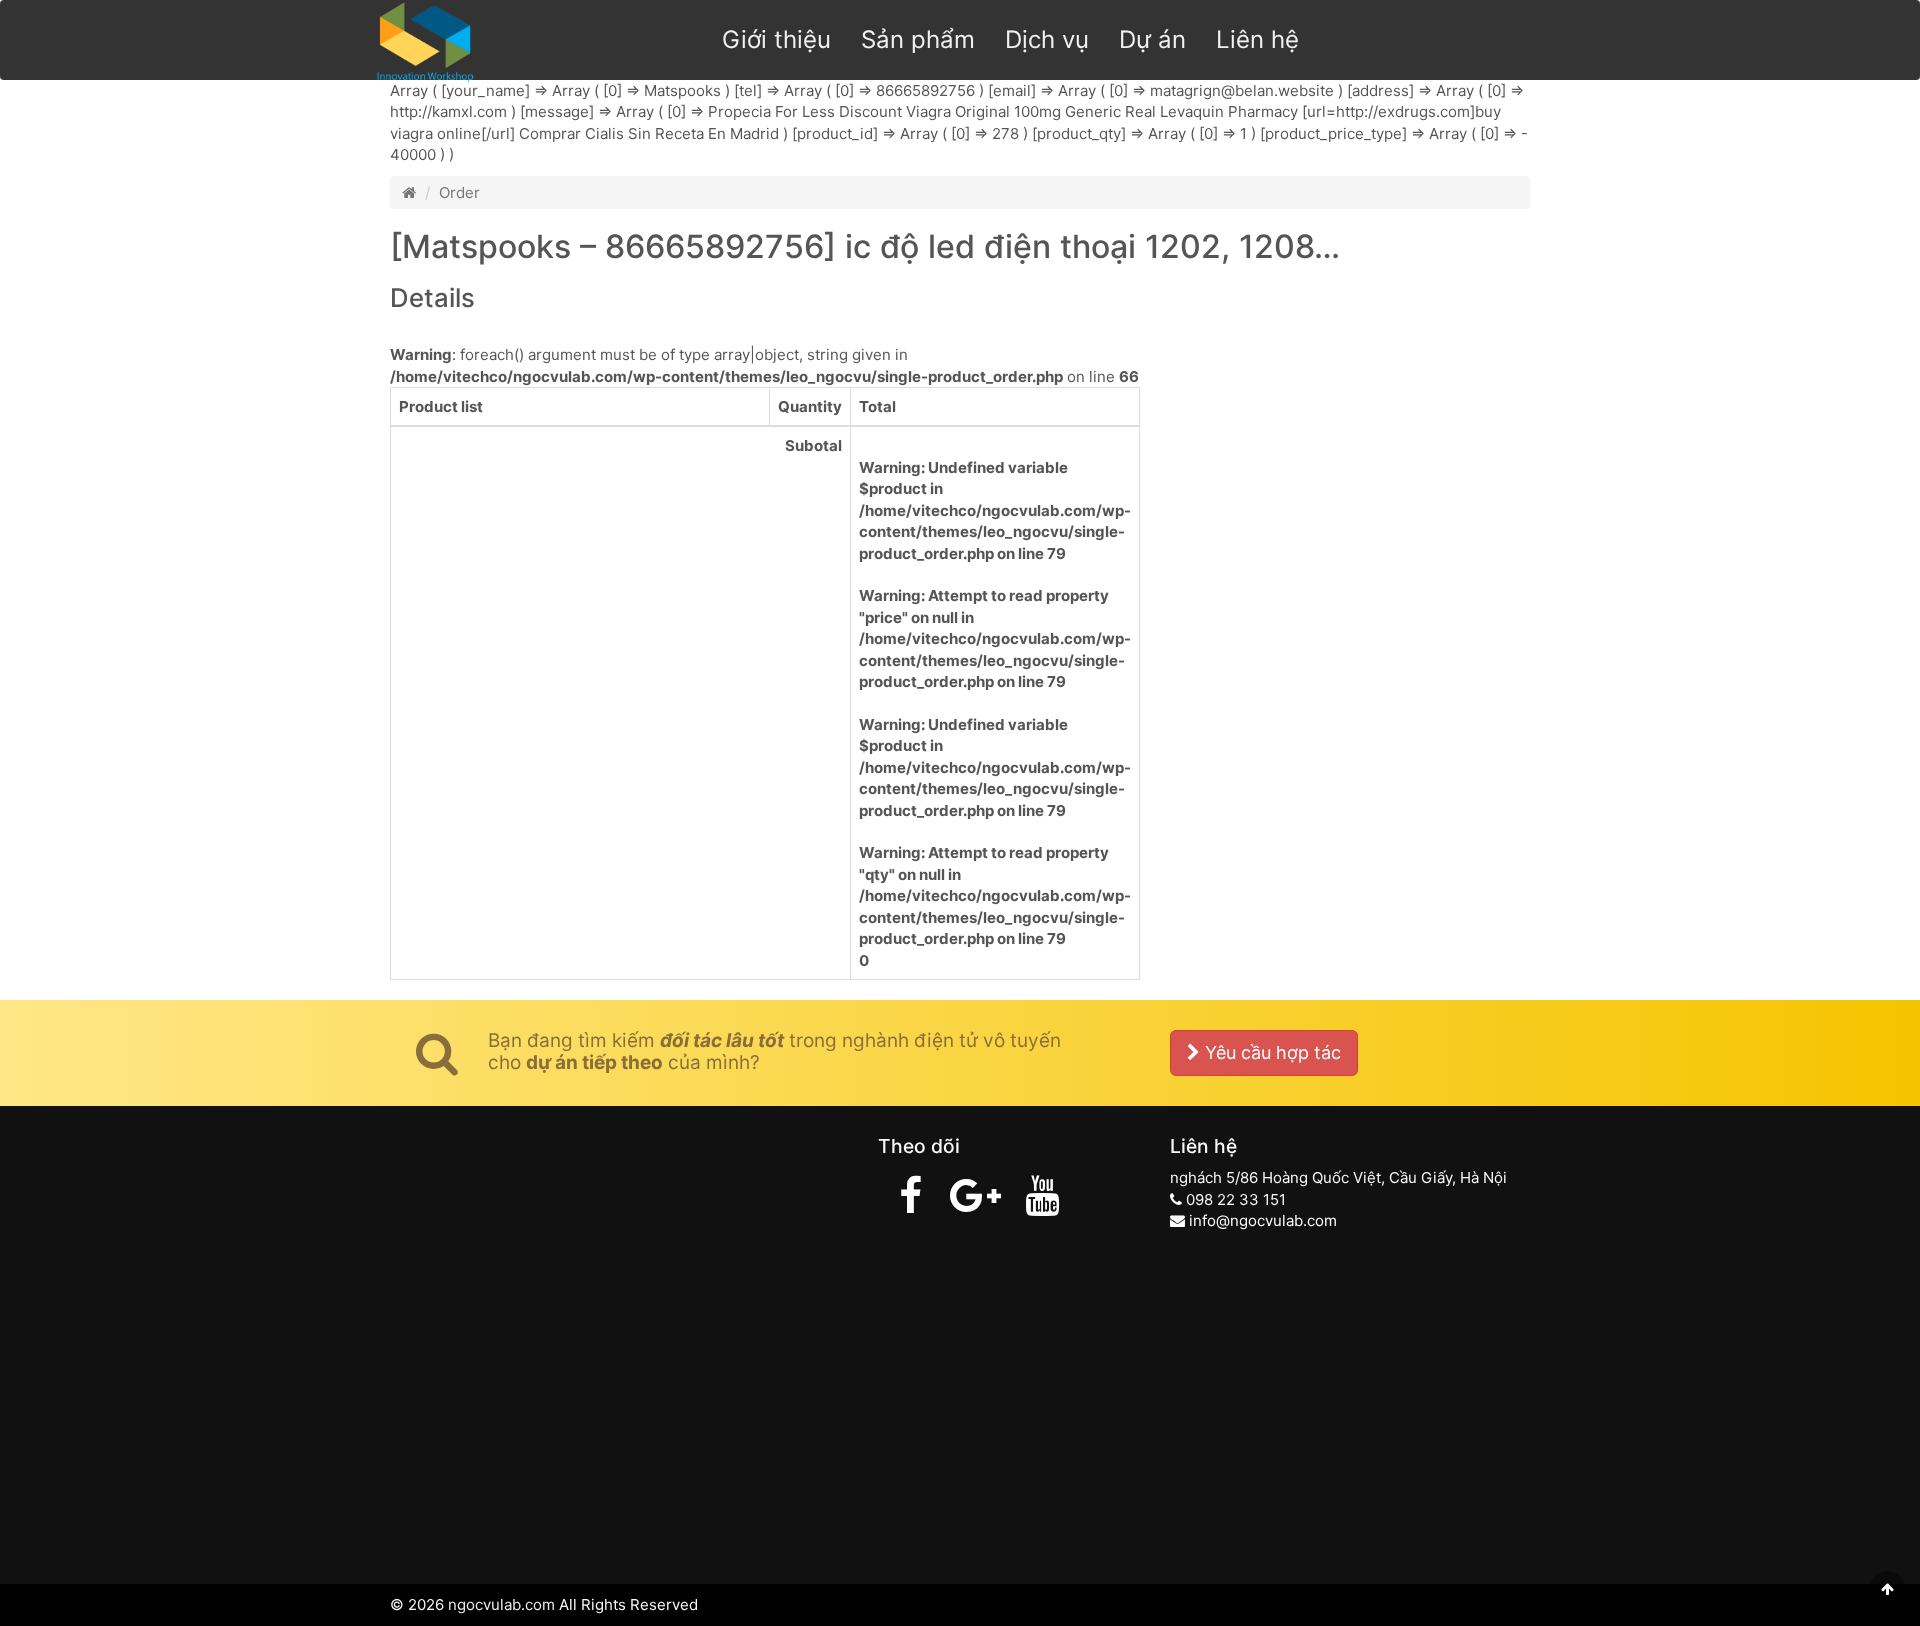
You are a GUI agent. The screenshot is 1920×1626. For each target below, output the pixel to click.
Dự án (1152, 39)
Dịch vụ (1047, 39)
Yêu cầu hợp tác (1270, 1052)
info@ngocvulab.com (1263, 1220)
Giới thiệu (776, 39)
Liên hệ (1257, 39)
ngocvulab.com (501, 1604)
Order (459, 192)
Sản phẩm (918, 39)
